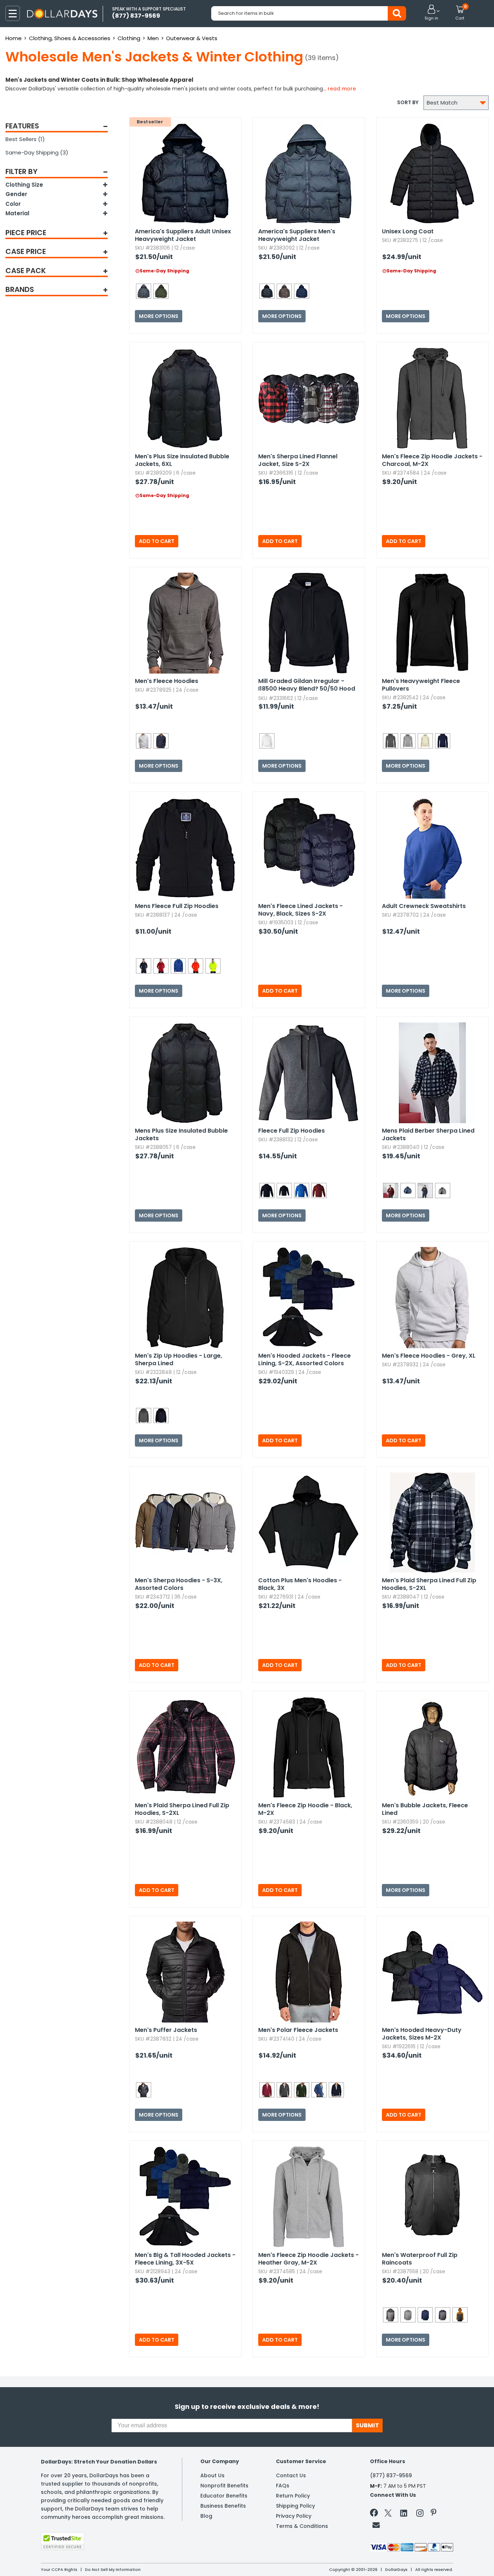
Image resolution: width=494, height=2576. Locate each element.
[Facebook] (375, 2514)
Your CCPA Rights (59, 2569)
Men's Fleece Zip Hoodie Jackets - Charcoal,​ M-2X (432, 460)
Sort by (408, 102)
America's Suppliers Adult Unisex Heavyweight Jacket (183, 235)
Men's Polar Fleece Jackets (298, 2030)
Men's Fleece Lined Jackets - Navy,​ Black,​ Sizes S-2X (301, 910)
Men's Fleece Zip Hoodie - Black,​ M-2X (305, 1809)
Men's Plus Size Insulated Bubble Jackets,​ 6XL (182, 460)
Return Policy (293, 2496)
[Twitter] (388, 2514)
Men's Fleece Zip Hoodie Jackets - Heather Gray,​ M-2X (308, 2259)
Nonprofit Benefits (224, 2486)
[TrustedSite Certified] (63, 2541)
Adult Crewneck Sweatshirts (424, 906)
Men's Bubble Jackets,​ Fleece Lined (425, 1809)
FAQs (283, 2486)
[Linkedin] (404, 2513)
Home (14, 38)
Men (153, 38)
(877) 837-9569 (391, 2475)
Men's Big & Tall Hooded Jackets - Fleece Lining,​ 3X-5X (185, 2259)
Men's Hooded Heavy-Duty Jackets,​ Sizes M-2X (422, 2034)
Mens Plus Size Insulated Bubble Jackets (181, 1134)
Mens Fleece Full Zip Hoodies (177, 906)
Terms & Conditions (302, 2526)
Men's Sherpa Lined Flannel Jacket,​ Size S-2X (298, 460)
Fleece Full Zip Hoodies (291, 1131)
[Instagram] (420, 2514)
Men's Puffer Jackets (166, 2030)
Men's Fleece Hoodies (167, 681)
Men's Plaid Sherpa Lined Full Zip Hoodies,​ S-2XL (429, 1584)
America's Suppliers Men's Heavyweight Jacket (297, 235)
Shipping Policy (295, 2506)
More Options (159, 316)
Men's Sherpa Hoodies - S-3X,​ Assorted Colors (179, 1584)
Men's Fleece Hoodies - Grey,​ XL (429, 1356)
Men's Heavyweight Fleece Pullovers (421, 685)
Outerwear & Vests (192, 38)
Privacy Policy (294, 2516)
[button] (431, 13)
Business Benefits (223, 2506)
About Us (212, 2475)
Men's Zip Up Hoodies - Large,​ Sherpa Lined (178, 1359)
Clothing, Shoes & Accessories (70, 38)
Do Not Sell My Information (113, 2569)
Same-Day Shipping (37, 152)
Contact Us (291, 2475)
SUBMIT (367, 2425)
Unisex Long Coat (408, 231)
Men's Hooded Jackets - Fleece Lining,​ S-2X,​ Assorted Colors (305, 1359)
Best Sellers (25, 139)
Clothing (129, 38)
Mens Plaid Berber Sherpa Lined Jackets (428, 1134)
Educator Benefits (224, 2496)
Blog (206, 2516)
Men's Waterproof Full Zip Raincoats (420, 2259)
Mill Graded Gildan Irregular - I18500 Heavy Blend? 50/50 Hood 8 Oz (307, 685)
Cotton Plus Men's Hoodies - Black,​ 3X (300, 1584)
